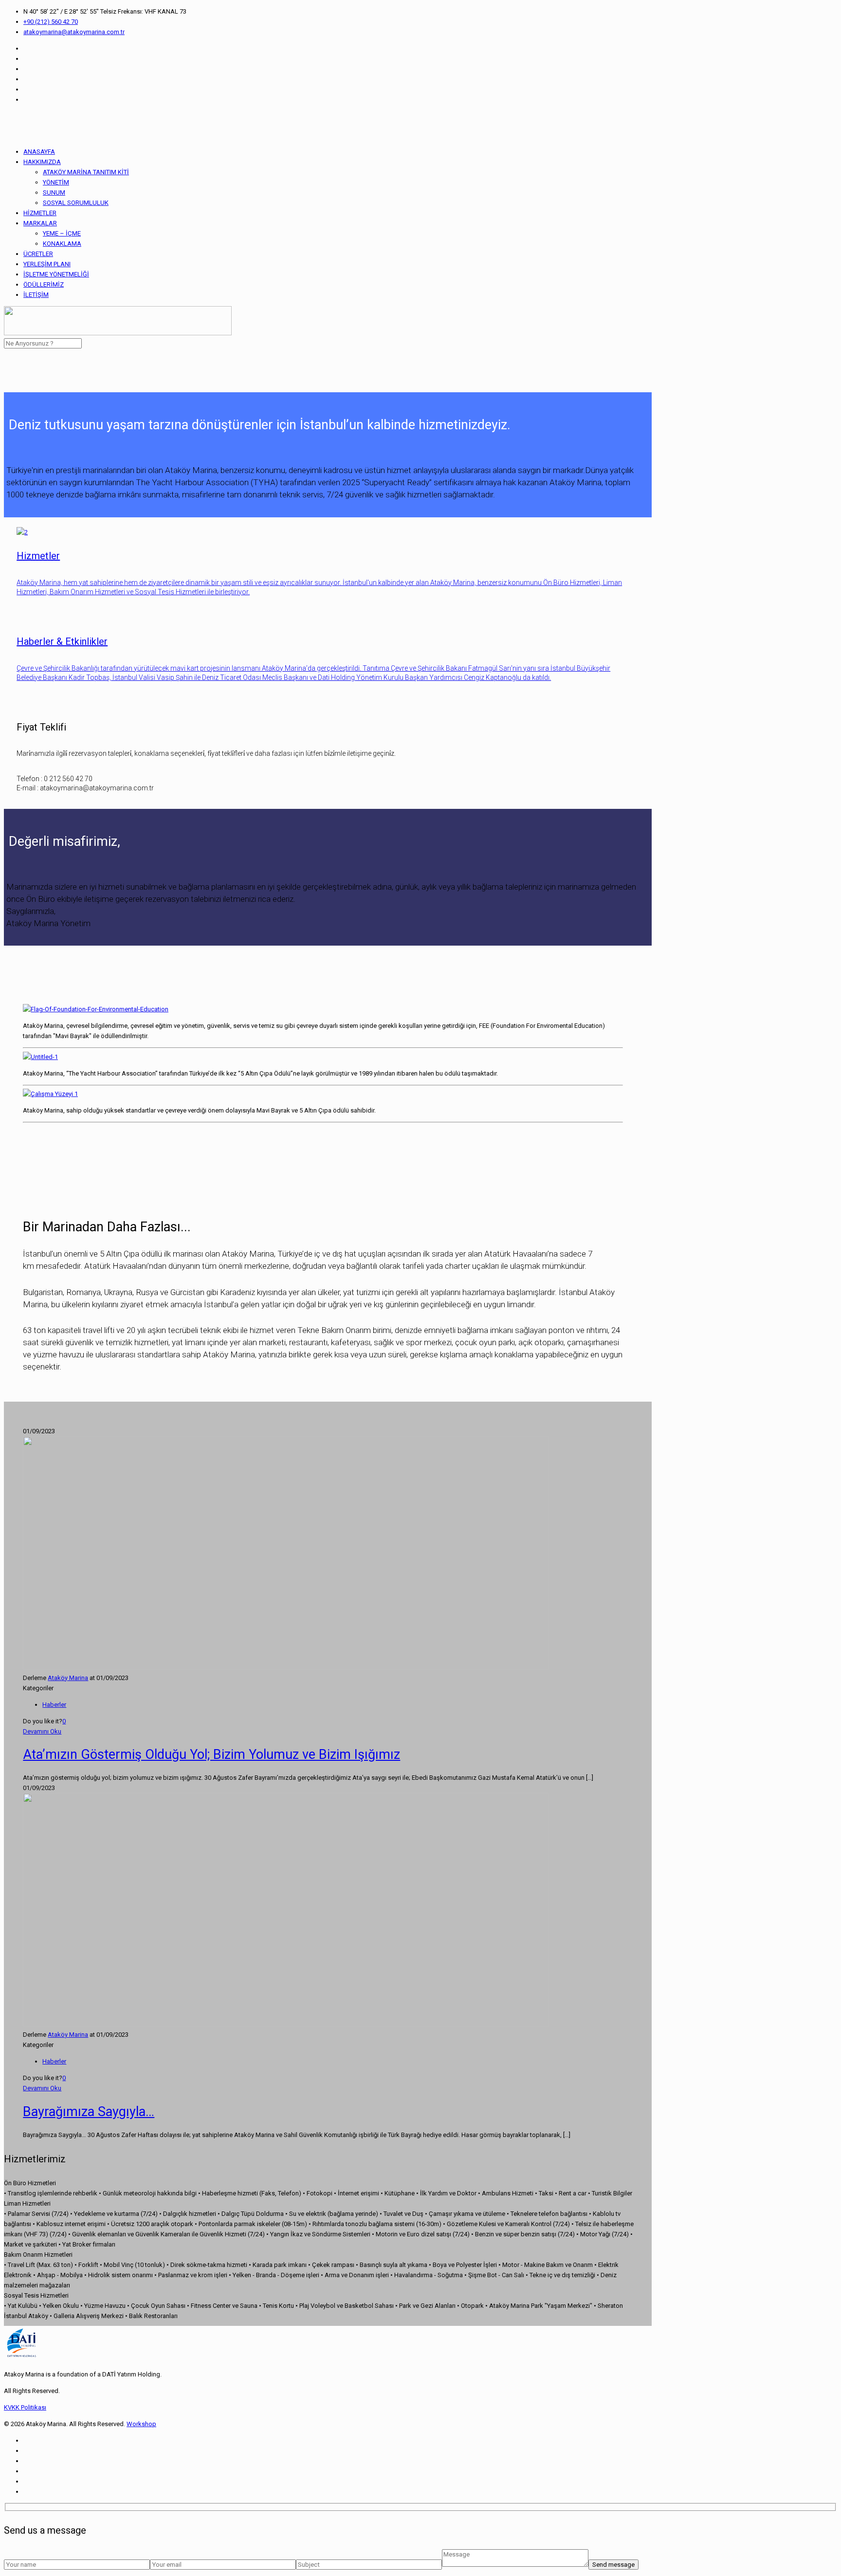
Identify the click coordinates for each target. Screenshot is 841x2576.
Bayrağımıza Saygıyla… (89, 2112)
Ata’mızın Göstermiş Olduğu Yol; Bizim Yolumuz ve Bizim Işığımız (211, 1754)
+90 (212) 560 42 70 (51, 22)
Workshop (141, 2424)
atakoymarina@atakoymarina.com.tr (74, 32)
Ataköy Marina (68, 1678)
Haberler (54, 1705)
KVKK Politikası (25, 2407)
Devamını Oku (42, 1731)
